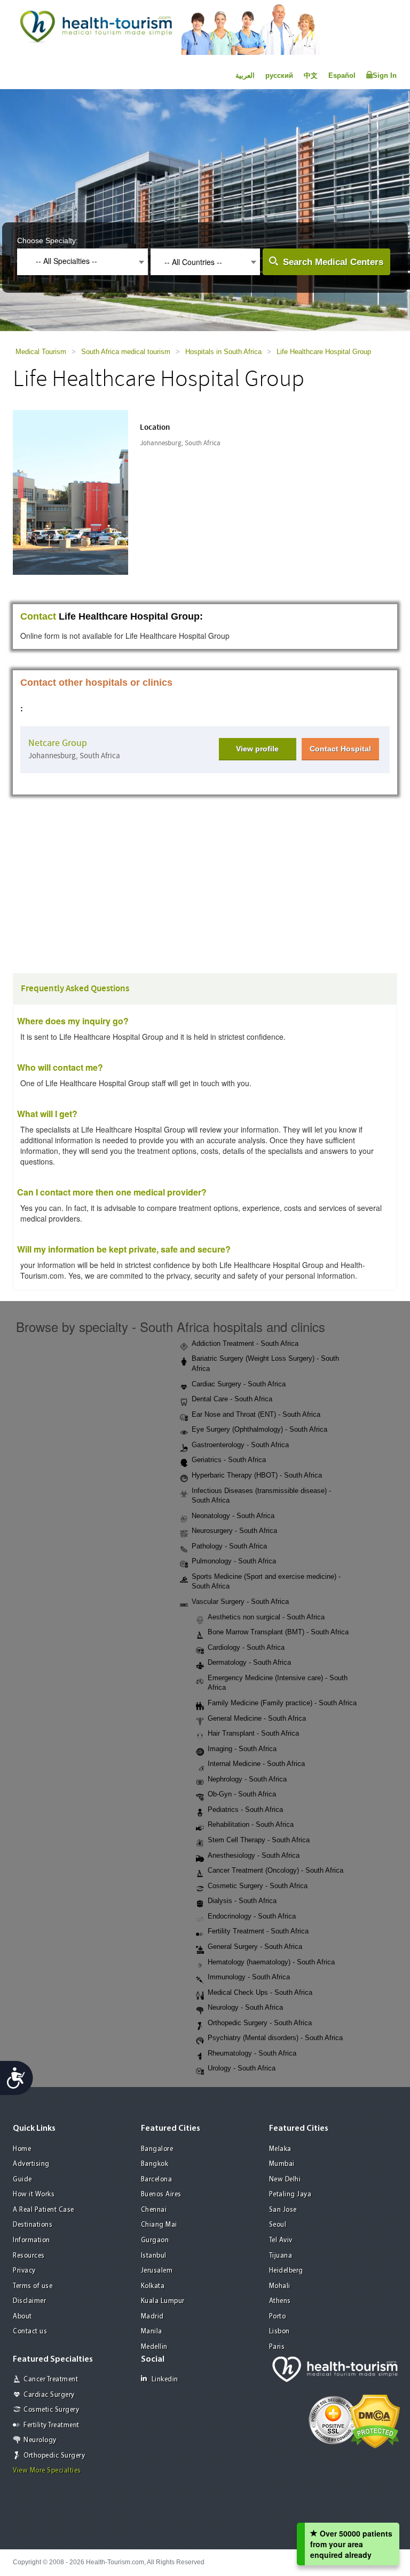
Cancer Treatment (51, 2380)
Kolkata (153, 2286)
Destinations (33, 2225)
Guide (22, 2180)
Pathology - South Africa (229, 1546)
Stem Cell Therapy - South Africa (259, 1840)
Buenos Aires (161, 2194)
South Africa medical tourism (126, 352)
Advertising (31, 2164)
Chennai (154, 2210)
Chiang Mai (159, 2225)
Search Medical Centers (333, 262)
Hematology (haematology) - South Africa (271, 1962)
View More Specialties (47, 2471)
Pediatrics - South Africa (245, 1809)
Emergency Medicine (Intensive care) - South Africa (278, 1683)
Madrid (152, 2317)
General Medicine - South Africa (257, 1718)
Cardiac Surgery (49, 2395)
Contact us (30, 2332)
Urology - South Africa (242, 2068)
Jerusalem (157, 2271)
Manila (152, 2332)
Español (342, 75)
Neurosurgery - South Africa (234, 1531)
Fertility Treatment (52, 2425)
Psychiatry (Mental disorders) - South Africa (275, 2038)
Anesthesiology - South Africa (254, 1855)
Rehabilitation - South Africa (251, 1824)
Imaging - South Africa (242, 1749)
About (22, 2317)
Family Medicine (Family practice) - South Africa (282, 1703)
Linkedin (165, 2380)
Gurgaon (155, 2240)
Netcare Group (58, 743)
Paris (277, 2347)
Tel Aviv (281, 2240)
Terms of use (33, 2286)
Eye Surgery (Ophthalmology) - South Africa (259, 1429)
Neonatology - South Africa (233, 1516)
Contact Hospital (340, 749)
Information (31, 2240)
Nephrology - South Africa (247, 1779)
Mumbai (282, 2164)
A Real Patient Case (44, 2210)
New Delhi (285, 2180)
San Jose (283, 2210)
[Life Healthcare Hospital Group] (81, 491)
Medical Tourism (41, 352)
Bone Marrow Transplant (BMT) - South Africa (278, 1632)
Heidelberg (286, 2271)
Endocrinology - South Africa (252, 1916)
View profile (257, 749)
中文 (311, 75)
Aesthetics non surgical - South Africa (266, 1617)
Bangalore (157, 2149)
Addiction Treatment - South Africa (245, 1343)
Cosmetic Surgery (51, 2410)
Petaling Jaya (290, 2194)
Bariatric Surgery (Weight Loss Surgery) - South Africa (265, 1363)
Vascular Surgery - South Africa (240, 1602)
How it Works (34, 2194)
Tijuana (281, 2256)
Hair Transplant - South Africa (253, 1733)
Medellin (154, 2347)
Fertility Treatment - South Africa (258, 1931)
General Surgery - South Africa (255, 1947)
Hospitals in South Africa (223, 352)
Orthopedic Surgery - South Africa (260, 2023)
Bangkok (155, 2164)
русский (279, 75)
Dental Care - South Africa (232, 1399)
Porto (278, 2317)
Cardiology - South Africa (246, 1647)
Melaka (280, 2149)
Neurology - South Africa (245, 2007)
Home (22, 2149)
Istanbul (154, 2256)
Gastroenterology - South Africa (240, 1445)
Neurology (40, 2440)
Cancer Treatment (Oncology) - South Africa (275, 1870)
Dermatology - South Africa (249, 1662)
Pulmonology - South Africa (234, 1561)
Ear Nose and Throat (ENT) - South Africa (256, 1414)
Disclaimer (29, 2301)
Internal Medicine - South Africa (256, 1764)
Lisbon (279, 2332)
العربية (245, 75)
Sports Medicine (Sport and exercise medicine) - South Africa (266, 1582)
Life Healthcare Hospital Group (324, 352)
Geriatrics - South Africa (229, 1460)
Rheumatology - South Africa (252, 2053)
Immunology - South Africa (249, 1977)
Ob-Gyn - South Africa (242, 1794)
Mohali (280, 2286)
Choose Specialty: (48, 240)
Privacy (24, 2271)
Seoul (278, 2225)
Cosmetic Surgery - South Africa (258, 1886)
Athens (280, 2301)
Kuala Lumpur (163, 2301)
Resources (29, 2256)
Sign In (385, 75)
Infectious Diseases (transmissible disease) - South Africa (261, 1496)
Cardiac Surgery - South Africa (239, 1384)
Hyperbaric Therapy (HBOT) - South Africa (257, 1475)
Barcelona (157, 2180)
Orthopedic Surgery (54, 2456)
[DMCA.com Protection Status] (375, 2420)
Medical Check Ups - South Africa (260, 1992)
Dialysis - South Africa (242, 1901)
